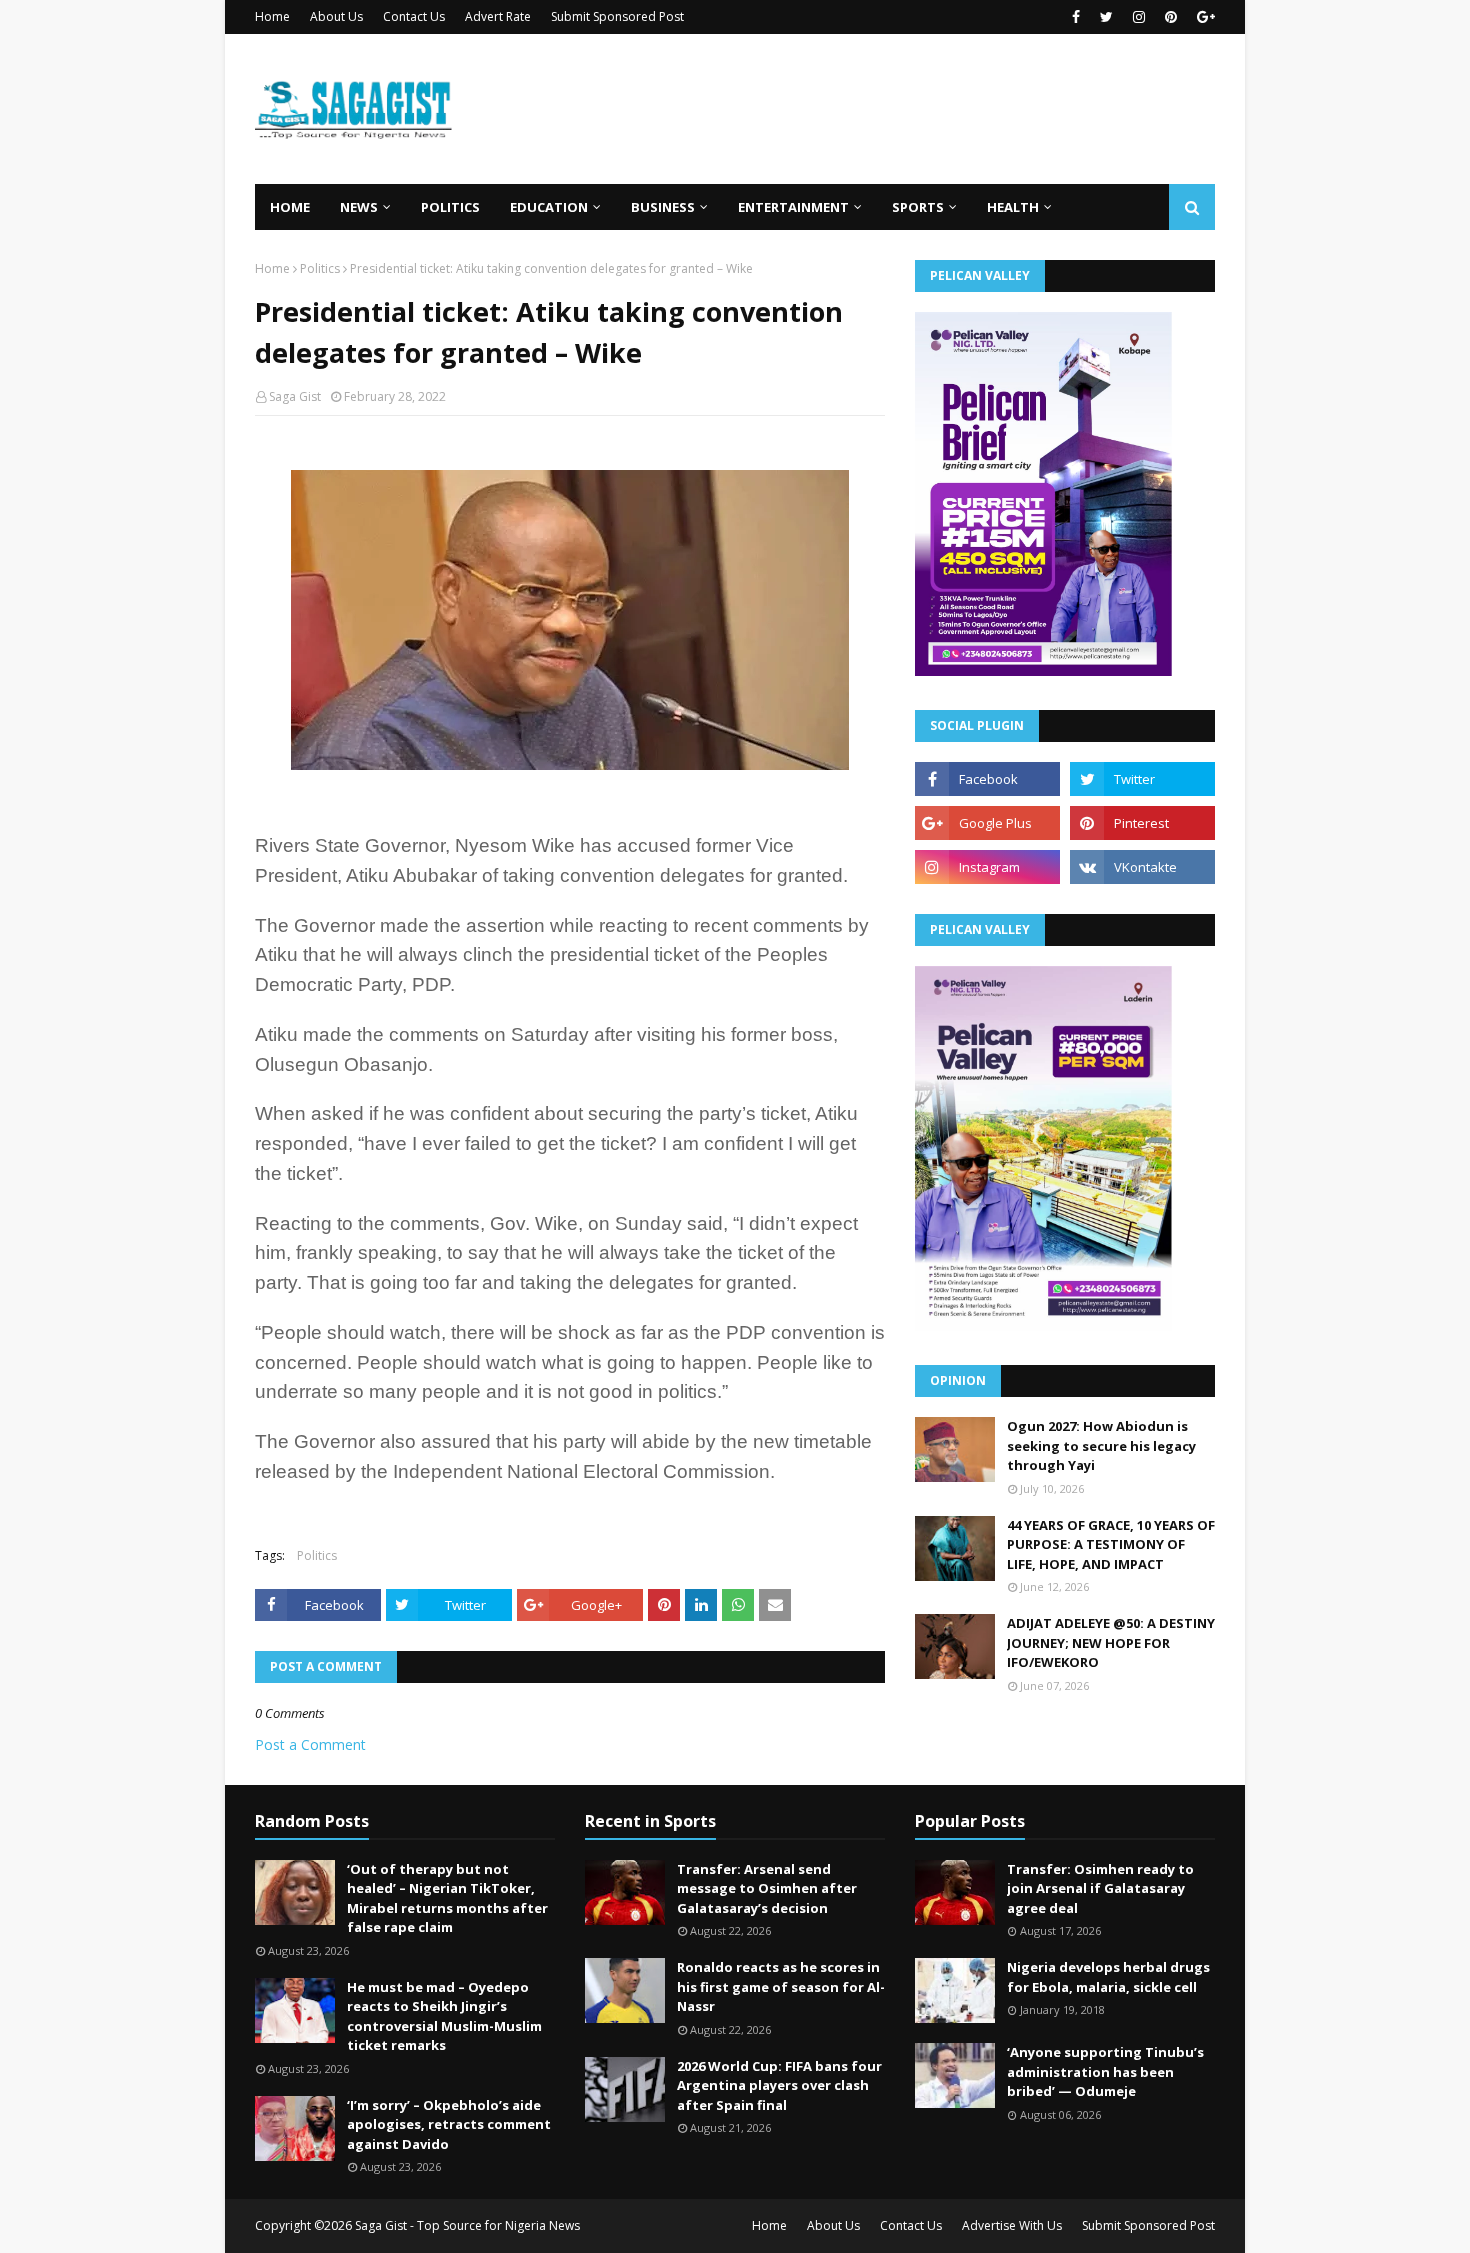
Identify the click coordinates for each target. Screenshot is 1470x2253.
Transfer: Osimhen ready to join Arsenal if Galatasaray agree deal (1100, 1888)
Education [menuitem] (549, 207)
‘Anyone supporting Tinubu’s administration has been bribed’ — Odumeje (1105, 2071)
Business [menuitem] (663, 207)
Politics (320, 268)
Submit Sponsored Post (617, 16)
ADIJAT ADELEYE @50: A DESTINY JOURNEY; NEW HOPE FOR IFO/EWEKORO (1111, 1642)
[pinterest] (1171, 17)
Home (272, 16)
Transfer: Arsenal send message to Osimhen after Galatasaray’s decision (767, 1888)
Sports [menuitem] (918, 207)
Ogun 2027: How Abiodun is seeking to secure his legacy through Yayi (1101, 1445)
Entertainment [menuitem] (793, 207)
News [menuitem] (359, 207)
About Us (336, 16)
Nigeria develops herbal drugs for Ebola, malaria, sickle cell (1108, 1977)
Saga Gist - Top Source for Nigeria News (467, 2225)
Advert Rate (498, 16)
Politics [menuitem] (450, 207)
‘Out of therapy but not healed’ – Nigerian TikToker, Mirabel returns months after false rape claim (447, 1898)
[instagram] (1139, 17)
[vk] (1142, 867)
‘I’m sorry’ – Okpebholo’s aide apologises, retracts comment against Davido (449, 2124)
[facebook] (1076, 17)
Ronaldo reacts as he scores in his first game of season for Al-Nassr (781, 1986)
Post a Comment (310, 1744)
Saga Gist (295, 396)
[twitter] (1106, 17)
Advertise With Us (1012, 2225)
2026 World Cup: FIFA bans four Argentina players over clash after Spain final (779, 2085)
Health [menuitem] (1013, 207)
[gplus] (1203, 17)
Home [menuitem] (290, 207)
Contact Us (414, 16)
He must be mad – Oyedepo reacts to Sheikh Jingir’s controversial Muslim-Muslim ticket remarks (444, 2016)
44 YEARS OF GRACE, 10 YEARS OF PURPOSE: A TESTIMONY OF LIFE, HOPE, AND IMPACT (1111, 1544)
